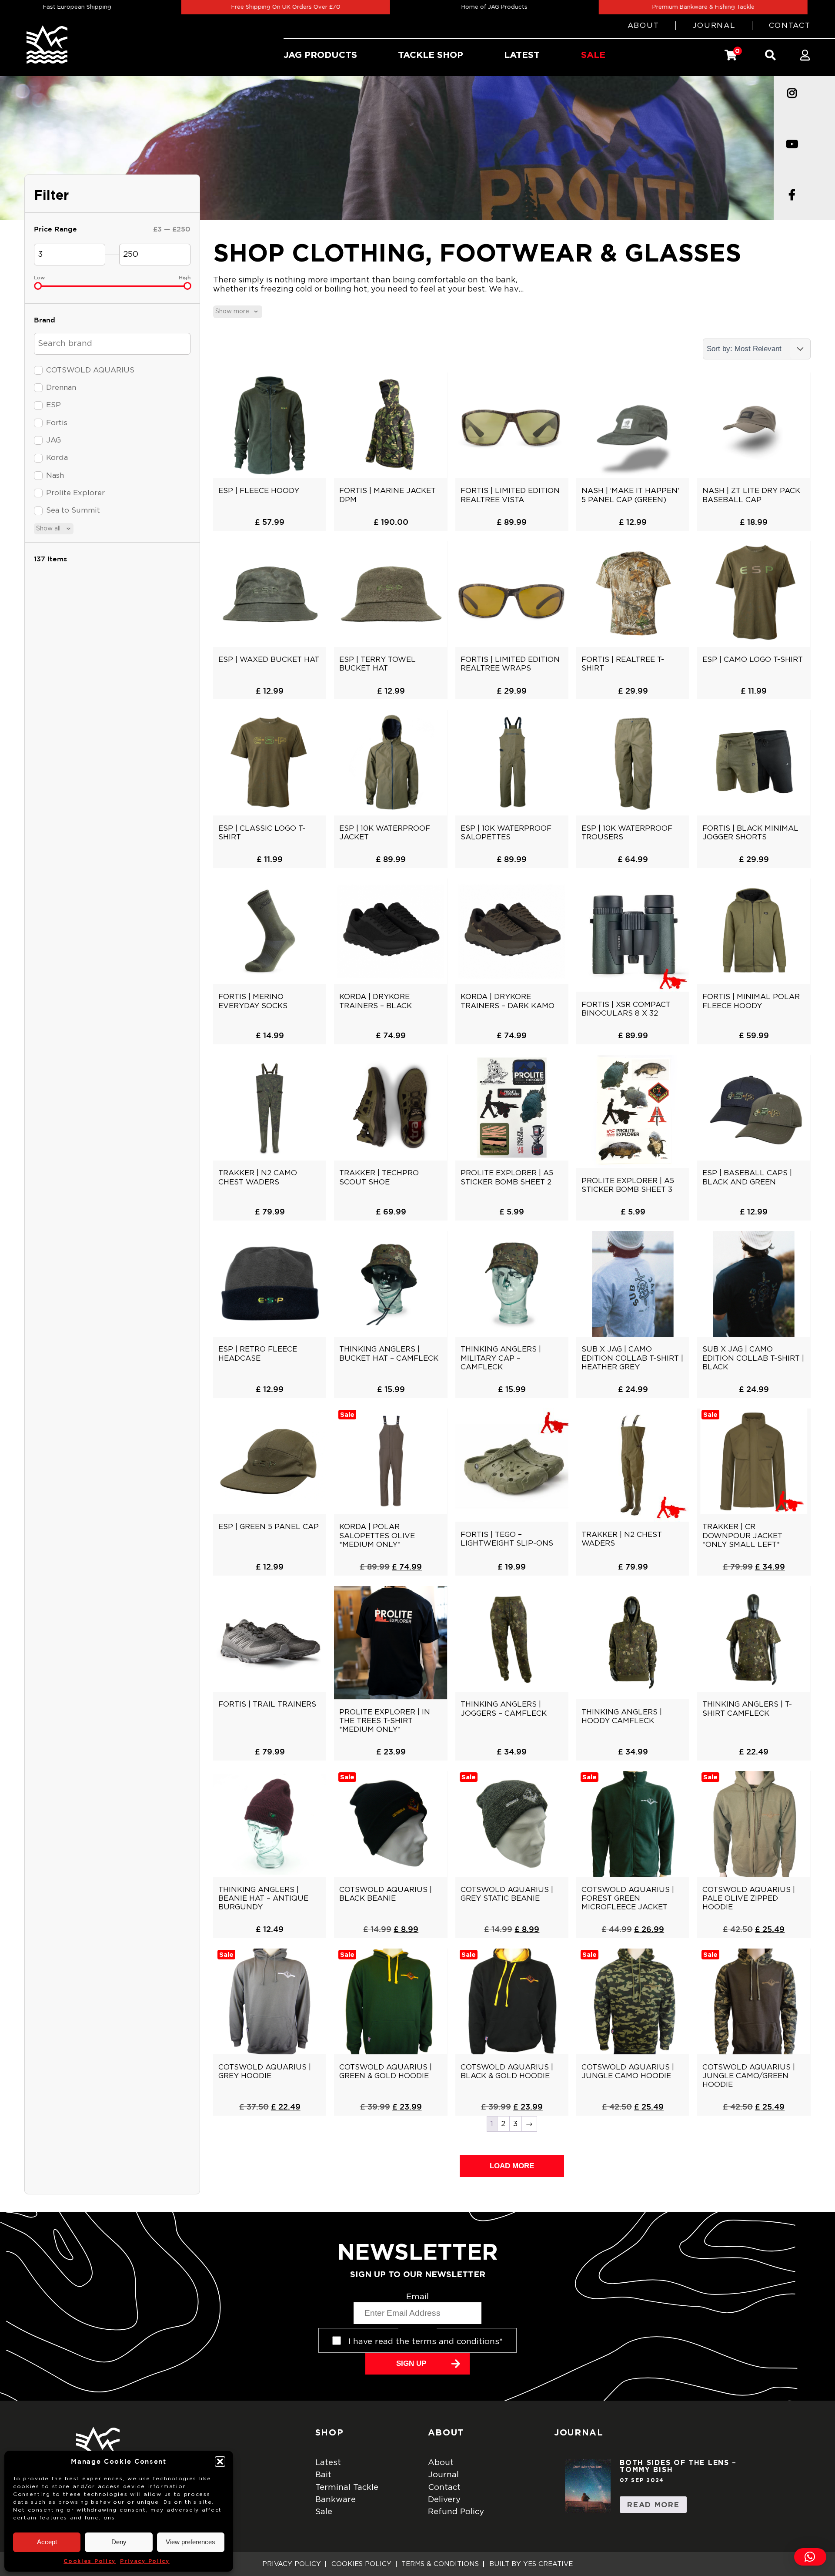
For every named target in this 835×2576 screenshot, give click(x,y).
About (643, 25)
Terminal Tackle (347, 2487)
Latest (328, 2463)
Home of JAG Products (410, 7)
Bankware (336, 2500)
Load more (512, 2166)
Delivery (444, 2500)
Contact (790, 25)
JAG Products (320, 55)
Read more (653, 2504)
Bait (323, 2475)
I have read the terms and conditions (426, 2342)
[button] (220, 2462)
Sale (324, 2512)
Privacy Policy (145, 2561)
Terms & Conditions (440, 2564)
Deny (119, 2542)
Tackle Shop (431, 55)
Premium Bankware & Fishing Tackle (618, 7)
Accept (47, 2542)
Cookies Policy (90, 2561)
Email (417, 2297)
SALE (593, 55)
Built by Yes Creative (531, 2564)
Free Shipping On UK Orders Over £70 (201, 7)
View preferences (190, 2542)
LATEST (522, 55)
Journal (714, 25)
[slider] (38, 286)
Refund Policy (456, 2512)
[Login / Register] (805, 55)
